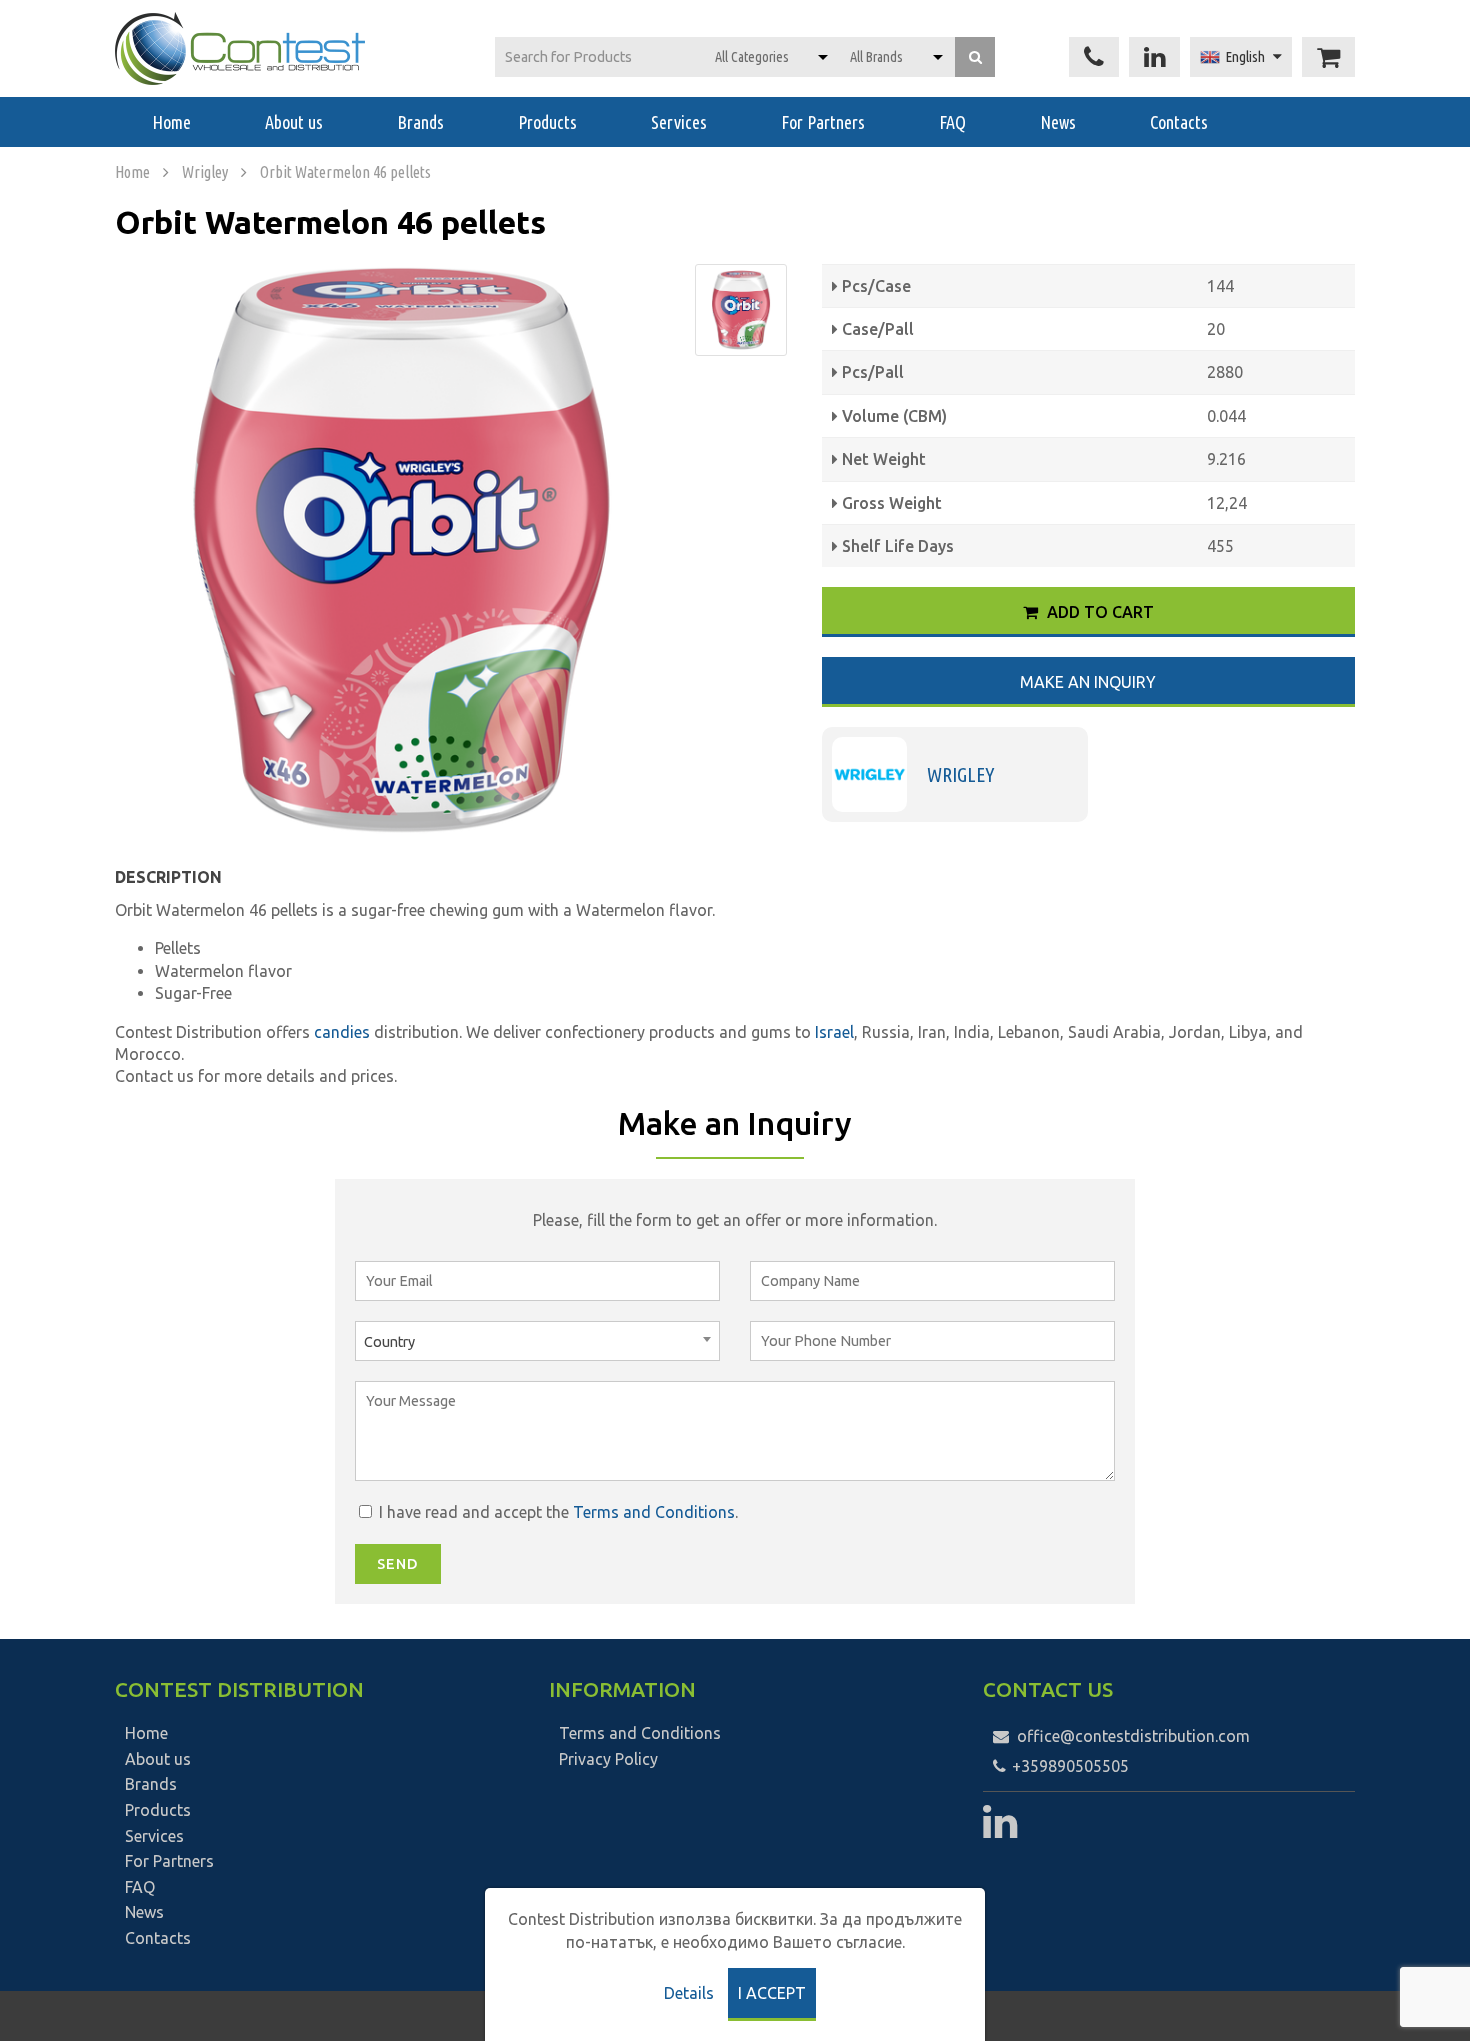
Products (547, 122)
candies (344, 1032)
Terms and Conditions (654, 1512)
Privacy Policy (608, 1759)
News (1058, 122)
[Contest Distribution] (240, 48)
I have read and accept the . (556, 1512)
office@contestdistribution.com (1133, 1736)
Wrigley (205, 172)
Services (679, 122)
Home (171, 122)
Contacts (1179, 122)
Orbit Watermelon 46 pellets (345, 172)
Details (689, 1993)
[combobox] (537, 1341)
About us (294, 122)
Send (398, 1564)
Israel (834, 1032)
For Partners (823, 122)
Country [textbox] (389, 1342)
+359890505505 (1068, 1766)
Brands (420, 122)
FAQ (952, 122)
